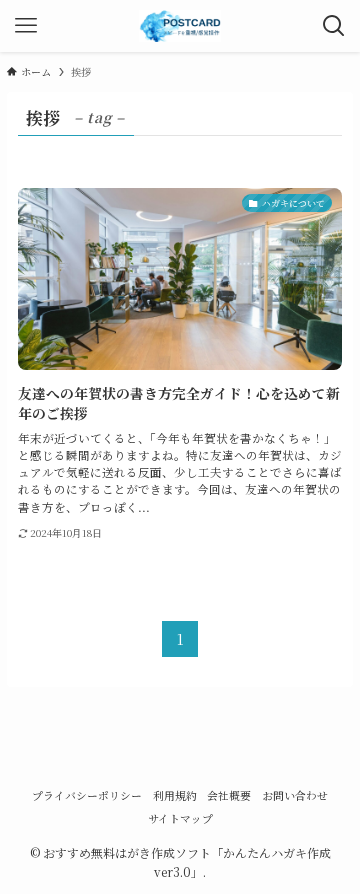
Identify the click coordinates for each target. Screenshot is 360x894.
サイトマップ (180, 818)
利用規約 (175, 795)
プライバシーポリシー (87, 795)
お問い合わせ (295, 795)
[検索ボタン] (334, 26)
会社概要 (229, 795)
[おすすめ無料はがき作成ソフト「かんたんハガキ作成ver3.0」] (180, 26)
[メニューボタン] (26, 26)
